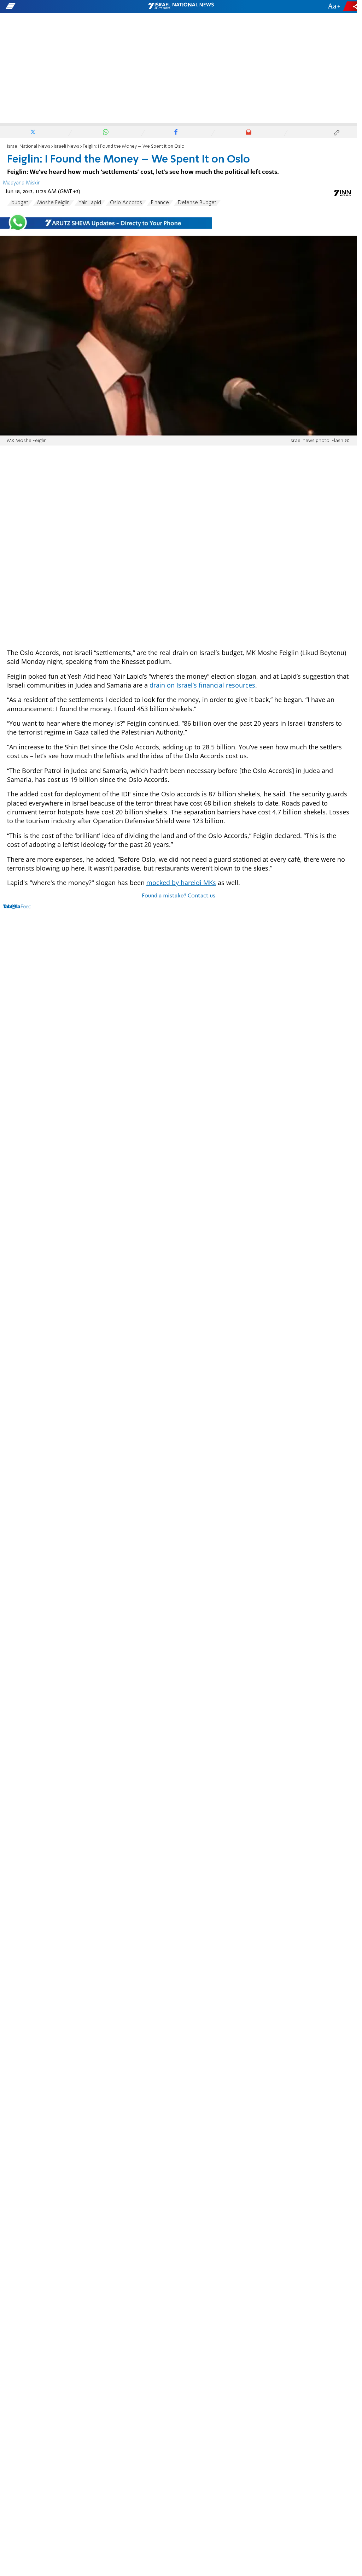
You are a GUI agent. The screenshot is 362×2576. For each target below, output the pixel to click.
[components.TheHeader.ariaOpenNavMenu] (57, 6)
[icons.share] (351, 6)
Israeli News (66, 146)
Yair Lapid (90, 203)
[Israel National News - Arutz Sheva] (181, 6)
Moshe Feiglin (53, 203)
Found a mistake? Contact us (179, 896)
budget (20, 203)
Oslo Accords (126, 203)
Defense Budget (197, 203)
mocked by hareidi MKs (181, 883)
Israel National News (29, 146)
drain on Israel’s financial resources (202, 685)
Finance (160, 203)
